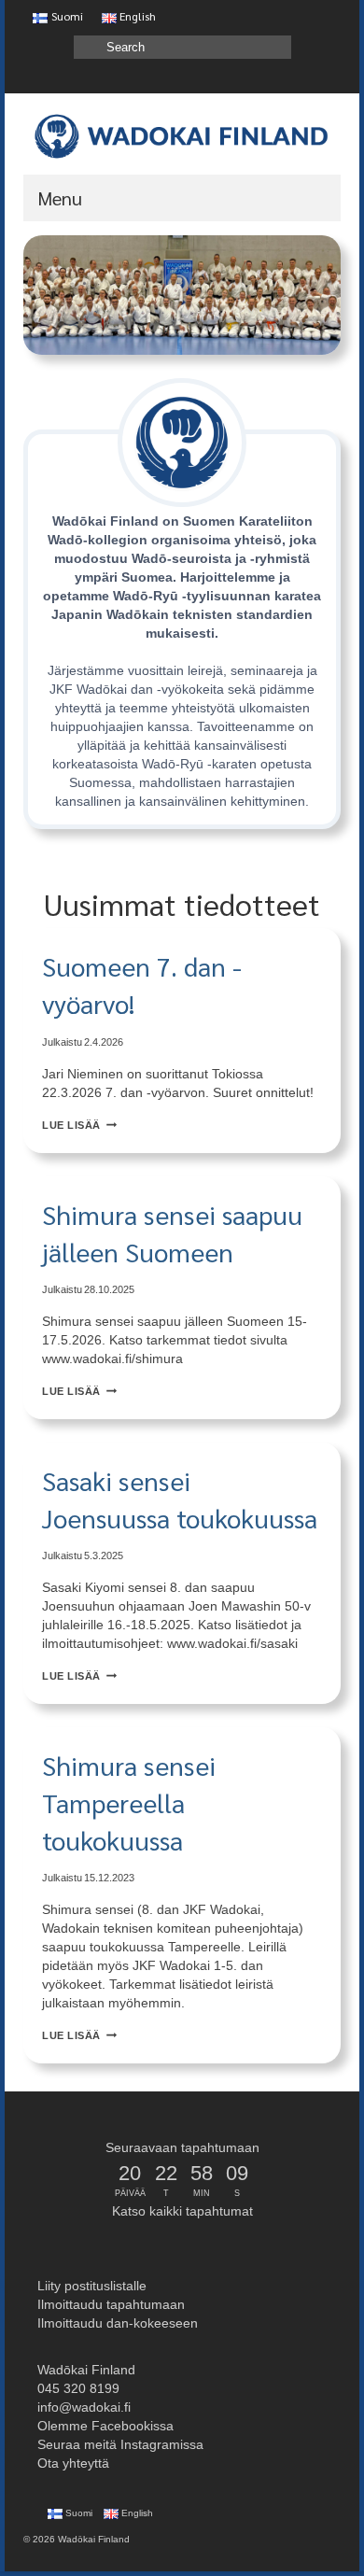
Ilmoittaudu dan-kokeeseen (116, 2323)
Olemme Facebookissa (104, 2426)
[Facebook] (325, 78)
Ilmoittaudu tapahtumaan (109, 2304)
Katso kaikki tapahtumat (182, 2211)
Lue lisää (79, 1125)
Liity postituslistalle (90, 2286)
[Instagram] (298, 78)
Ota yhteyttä (71, 2463)
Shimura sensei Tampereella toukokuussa (129, 1802)
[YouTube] (271, 78)
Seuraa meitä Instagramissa (119, 2444)
